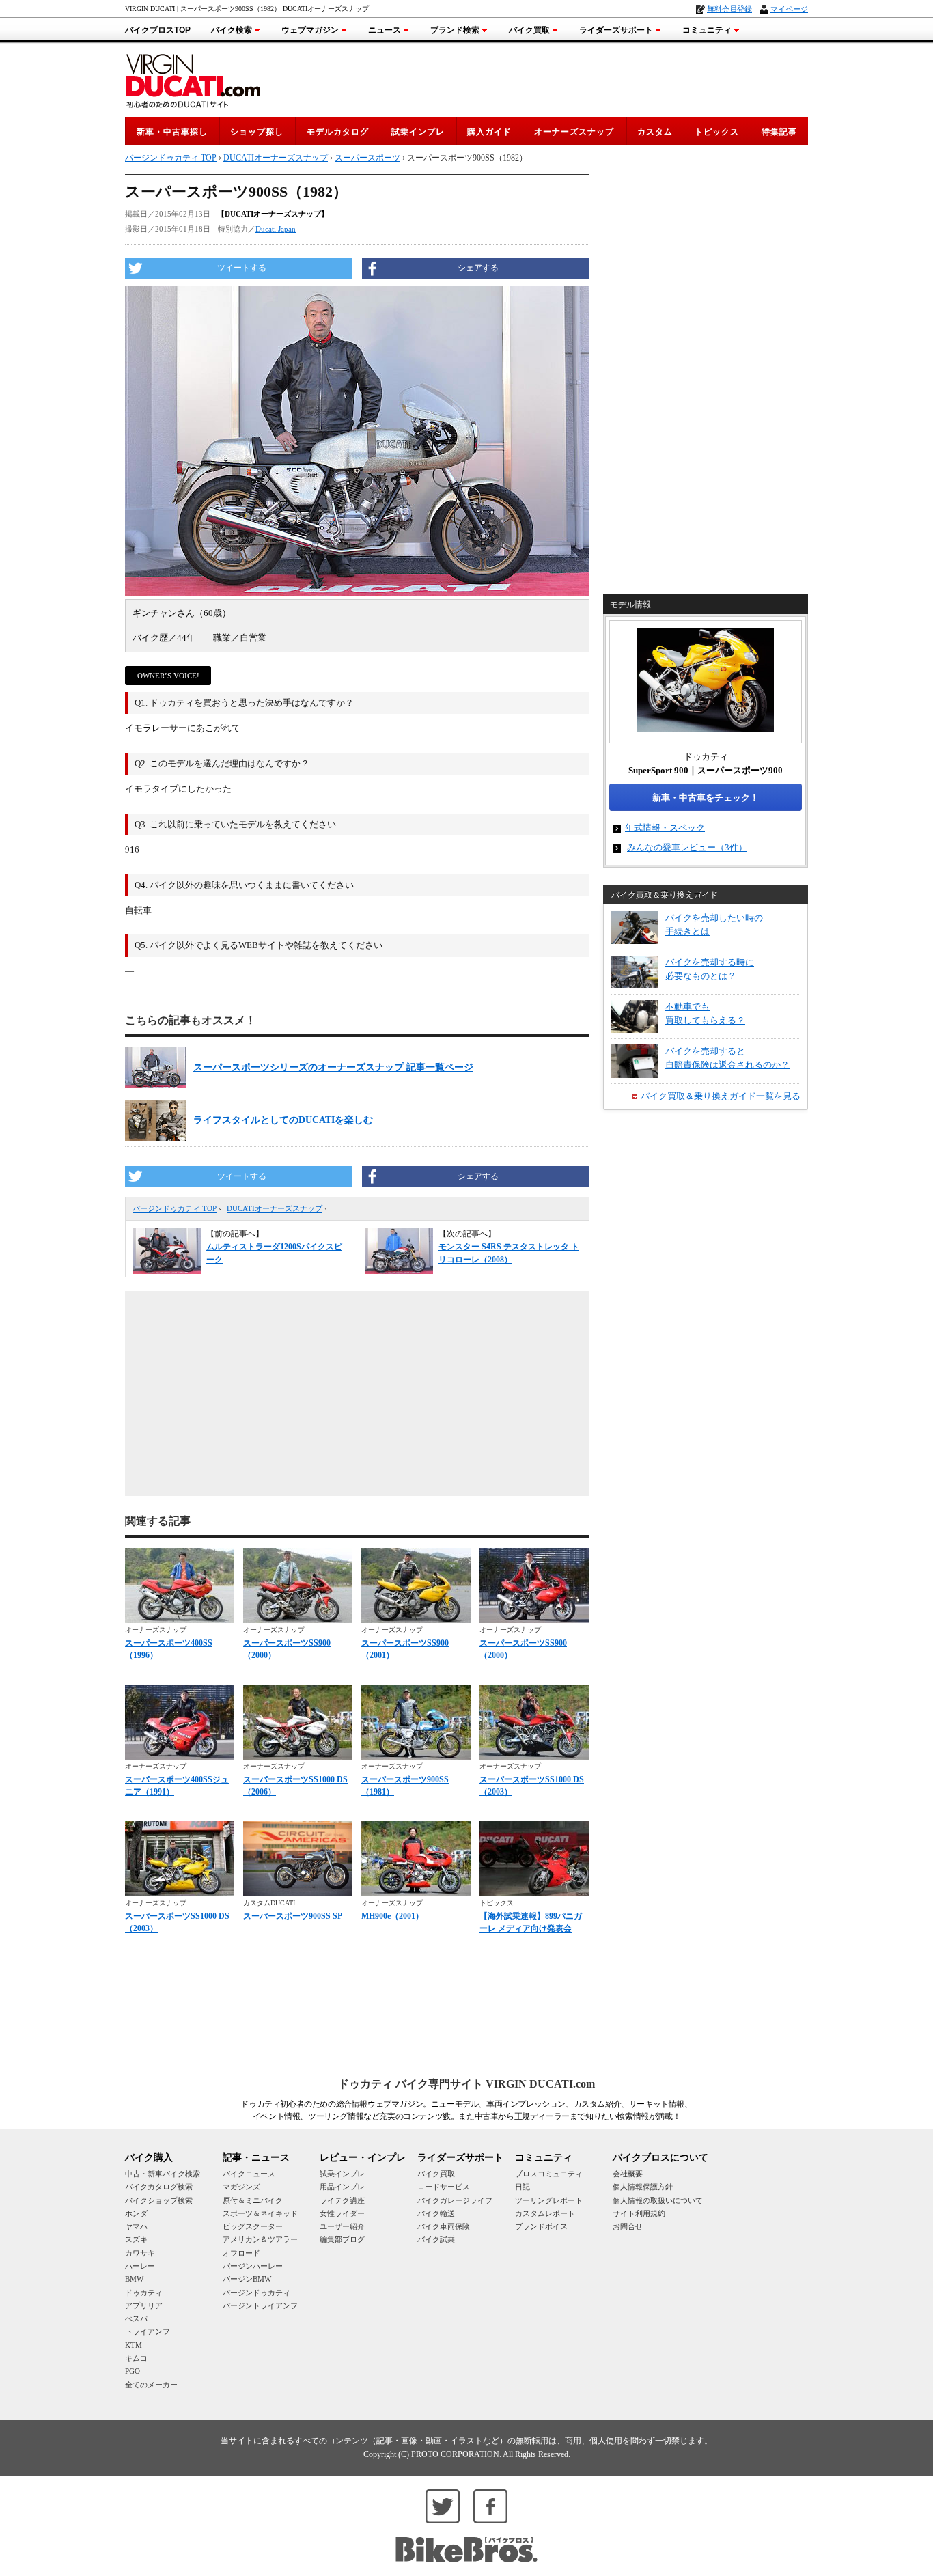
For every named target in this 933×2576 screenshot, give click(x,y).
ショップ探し (257, 132)
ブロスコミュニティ (549, 2174)
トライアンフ (148, 2331)
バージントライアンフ (260, 2305)
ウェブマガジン (310, 30)
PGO (133, 2371)
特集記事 (779, 132)
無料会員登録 (729, 9)
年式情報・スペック (665, 828)
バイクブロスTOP (158, 30)
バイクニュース (249, 2174)
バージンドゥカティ (256, 2293)
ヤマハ (136, 2226)
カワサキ (140, 2253)
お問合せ (628, 2226)
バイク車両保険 (444, 2226)
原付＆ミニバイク (253, 2200)
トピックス (717, 132)
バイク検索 (232, 30)
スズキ (136, 2239)
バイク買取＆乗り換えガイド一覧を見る (721, 1096)
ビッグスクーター (253, 2226)
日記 (523, 2187)
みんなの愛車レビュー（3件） (687, 847)
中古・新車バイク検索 (163, 2174)
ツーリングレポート (549, 2200)
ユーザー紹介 (342, 2226)
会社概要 (628, 2174)
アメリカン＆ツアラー (260, 2239)
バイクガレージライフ (455, 2200)
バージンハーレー (253, 2266)
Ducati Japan (276, 229)
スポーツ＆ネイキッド (260, 2213)
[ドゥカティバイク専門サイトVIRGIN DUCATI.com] (193, 79)
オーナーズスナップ (574, 132)
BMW (134, 2279)
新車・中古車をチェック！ (706, 798)
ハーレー (140, 2266)
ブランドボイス (541, 2226)
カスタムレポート (545, 2213)
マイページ (789, 9)
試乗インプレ (418, 132)
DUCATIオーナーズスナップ (275, 1208)
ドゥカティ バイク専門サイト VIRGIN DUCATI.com (466, 2084)
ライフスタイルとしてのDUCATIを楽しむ (283, 1120)
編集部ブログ (342, 2239)
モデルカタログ (338, 132)
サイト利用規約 (639, 2213)
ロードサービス (444, 2187)
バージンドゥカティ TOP (175, 1208)
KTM (134, 2345)
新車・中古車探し (172, 132)
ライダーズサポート (616, 30)
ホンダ (136, 2213)
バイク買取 (529, 30)
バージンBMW (247, 2279)
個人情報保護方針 (643, 2187)
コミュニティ (707, 30)
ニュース (385, 30)
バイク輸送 (436, 2213)
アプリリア (144, 2305)
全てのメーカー (151, 2385)
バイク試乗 (436, 2239)
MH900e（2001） (392, 1916)
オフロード (241, 2253)
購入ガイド (489, 132)
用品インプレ (342, 2187)
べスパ (136, 2318)
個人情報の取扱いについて (658, 2200)
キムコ (136, 2358)
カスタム (655, 132)
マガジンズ (241, 2187)
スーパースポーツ (367, 158)
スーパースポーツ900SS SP (293, 1916)
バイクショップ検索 (159, 2200)
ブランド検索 (455, 30)
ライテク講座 (342, 2200)
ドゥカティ (144, 2293)
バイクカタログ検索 (159, 2187)
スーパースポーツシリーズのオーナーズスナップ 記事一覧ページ (333, 1067)
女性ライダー (342, 2213)
